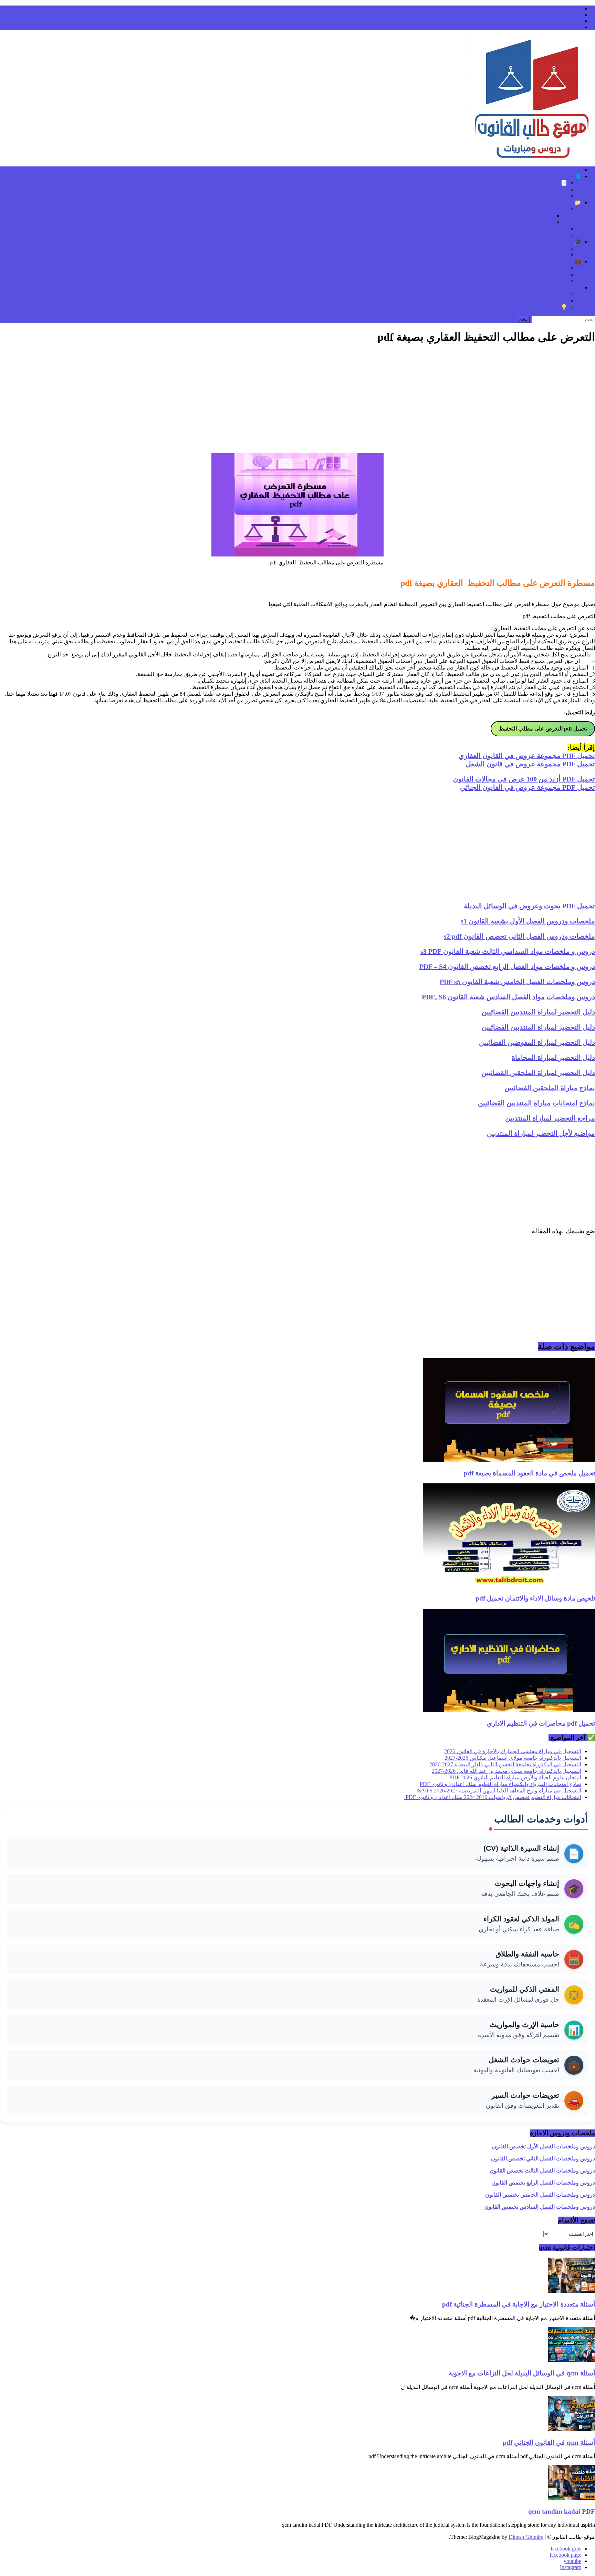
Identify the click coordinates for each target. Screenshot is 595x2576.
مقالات (560, 209)
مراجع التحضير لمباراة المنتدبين (550, 1118)
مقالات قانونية (538, 216)
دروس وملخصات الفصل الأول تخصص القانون (544, 2146)
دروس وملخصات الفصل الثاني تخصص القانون (542, 2159)
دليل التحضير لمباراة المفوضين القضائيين (537, 1042)
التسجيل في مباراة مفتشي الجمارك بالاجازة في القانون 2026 (513, 1751)
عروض (560, 235)
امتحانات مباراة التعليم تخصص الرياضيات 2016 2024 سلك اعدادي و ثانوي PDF (493, 1797)
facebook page (565, 15)
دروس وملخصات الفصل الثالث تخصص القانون (542, 2171)
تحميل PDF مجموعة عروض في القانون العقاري (527, 756)
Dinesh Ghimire (526, 2537)
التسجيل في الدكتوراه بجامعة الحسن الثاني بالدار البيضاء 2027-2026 (505, 1764)
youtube (572, 21)
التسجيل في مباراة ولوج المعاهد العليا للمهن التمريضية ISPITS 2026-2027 (499, 1791)
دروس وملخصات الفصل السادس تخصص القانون (539, 2207)
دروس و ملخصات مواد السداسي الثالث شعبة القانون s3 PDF (508, 951)
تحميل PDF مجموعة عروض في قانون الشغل (530, 764)
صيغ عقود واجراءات (545, 196)
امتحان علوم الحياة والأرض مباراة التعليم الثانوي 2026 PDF (515, 1777)
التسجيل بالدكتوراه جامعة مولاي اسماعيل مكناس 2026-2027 (513, 1758)
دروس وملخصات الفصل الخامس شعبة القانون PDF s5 (517, 982)
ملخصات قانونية (549, 229)
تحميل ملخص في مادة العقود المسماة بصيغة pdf (529, 1473)
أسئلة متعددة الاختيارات (541, 189)
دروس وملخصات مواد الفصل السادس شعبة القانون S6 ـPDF (508, 997)
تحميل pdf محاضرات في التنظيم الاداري (541, 1723)
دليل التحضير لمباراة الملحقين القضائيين (538, 1073)
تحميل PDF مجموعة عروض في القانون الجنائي (528, 787)
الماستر (559, 248)
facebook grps (566, 8)
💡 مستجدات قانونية (544, 307)
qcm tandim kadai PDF (562, 2511)
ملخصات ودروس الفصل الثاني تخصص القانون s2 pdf (519, 936)
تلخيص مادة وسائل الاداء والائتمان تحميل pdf (535, 1598)
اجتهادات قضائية (549, 301)
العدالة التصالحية (535, 222)
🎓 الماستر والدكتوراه (556, 242)
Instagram (571, 27)
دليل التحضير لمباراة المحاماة (553, 1057)
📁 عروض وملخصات (557, 202)
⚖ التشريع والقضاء (560, 288)
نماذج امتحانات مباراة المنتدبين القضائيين (536, 1103)
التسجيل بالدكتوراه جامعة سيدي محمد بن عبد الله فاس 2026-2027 (507, 1771)
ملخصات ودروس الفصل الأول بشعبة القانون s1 (528, 921)
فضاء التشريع (552, 294)
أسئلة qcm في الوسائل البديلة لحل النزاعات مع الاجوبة (522, 2373)
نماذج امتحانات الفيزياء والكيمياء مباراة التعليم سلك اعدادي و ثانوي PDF (500, 1784)
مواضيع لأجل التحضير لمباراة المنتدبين (541, 1133)
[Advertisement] (297, 399)
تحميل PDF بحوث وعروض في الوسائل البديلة (529, 906)
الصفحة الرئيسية (562, 170)
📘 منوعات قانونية (560, 176)
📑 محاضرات (552, 183)
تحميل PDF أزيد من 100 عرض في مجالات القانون (524, 779)
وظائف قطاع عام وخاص (540, 274)
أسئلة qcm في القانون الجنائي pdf (549, 2442)
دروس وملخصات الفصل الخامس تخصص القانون (539, 2195)
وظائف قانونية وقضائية (541, 268)
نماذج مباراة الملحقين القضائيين (550, 1088)
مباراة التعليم (553, 281)
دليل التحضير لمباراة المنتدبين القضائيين (538, 1012)
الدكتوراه (557, 255)
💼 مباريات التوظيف (558, 261)
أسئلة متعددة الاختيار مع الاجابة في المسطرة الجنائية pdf (519, 2304)
